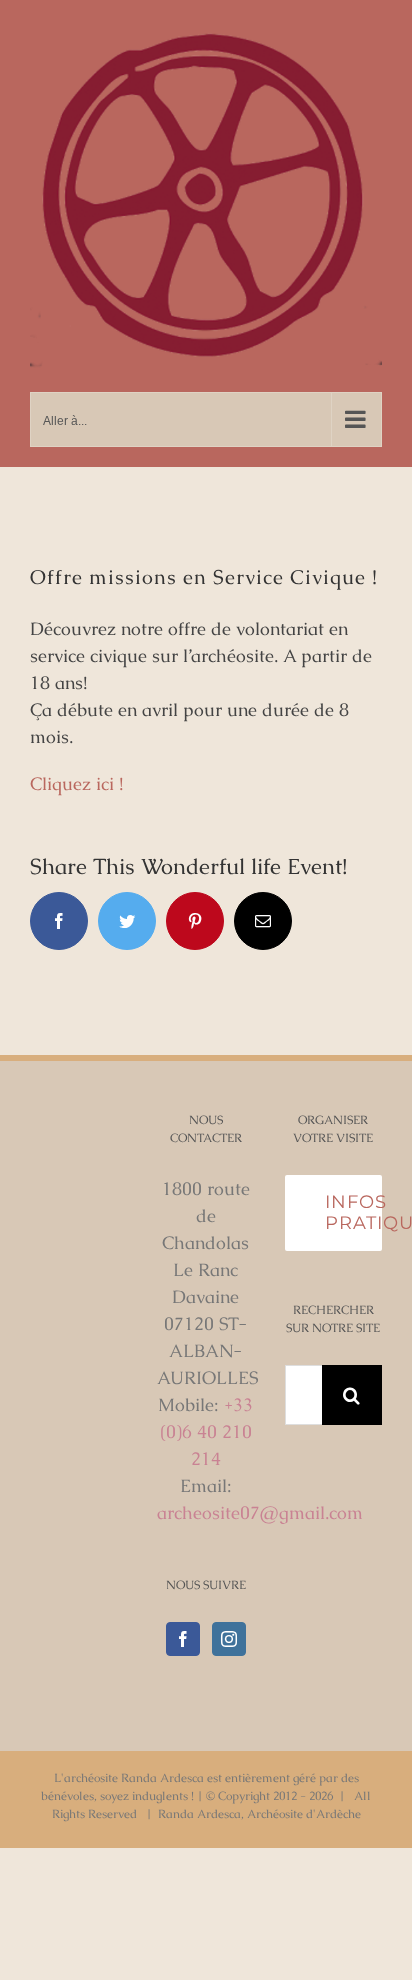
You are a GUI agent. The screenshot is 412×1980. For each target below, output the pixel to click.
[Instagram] (229, 1639)
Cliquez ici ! (76, 783)
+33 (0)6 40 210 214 (207, 1431)
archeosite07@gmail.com (260, 1512)
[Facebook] (183, 1639)
